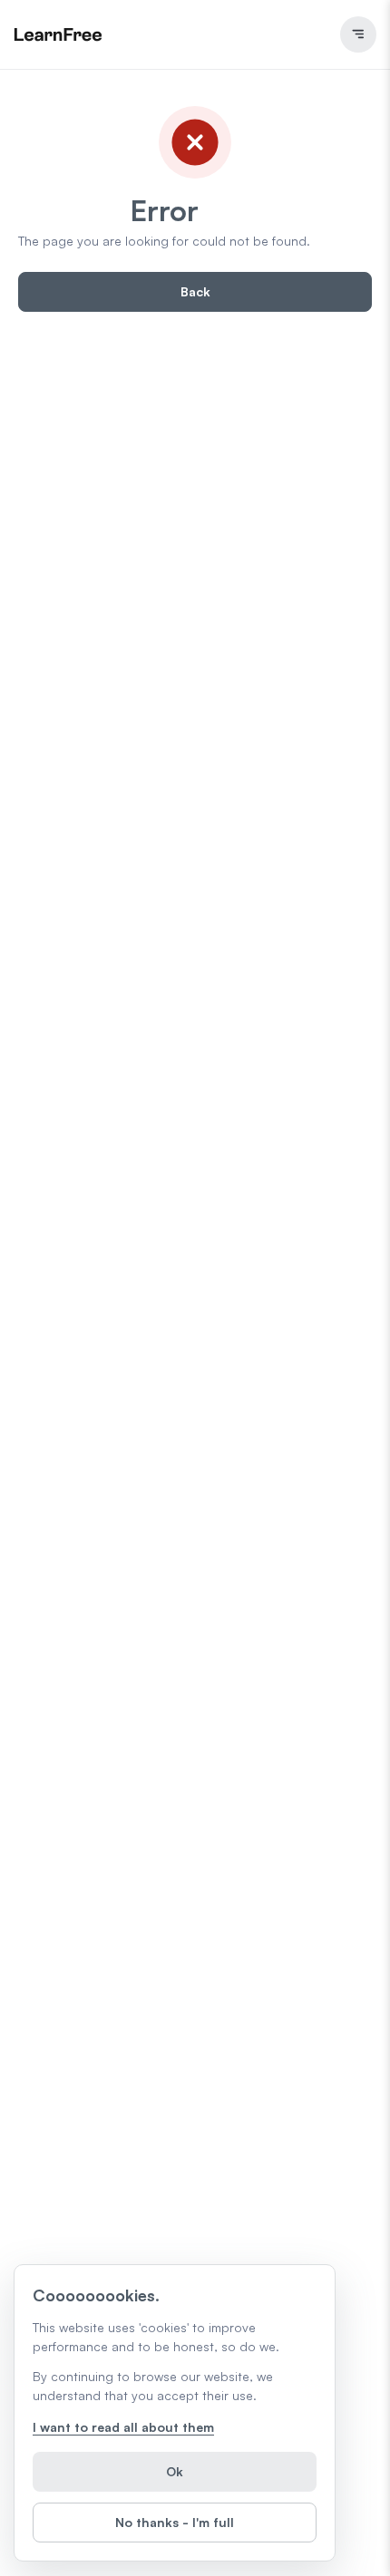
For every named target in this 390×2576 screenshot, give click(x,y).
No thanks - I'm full (175, 2522)
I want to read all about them (123, 2427)
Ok (175, 2471)
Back (195, 291)
